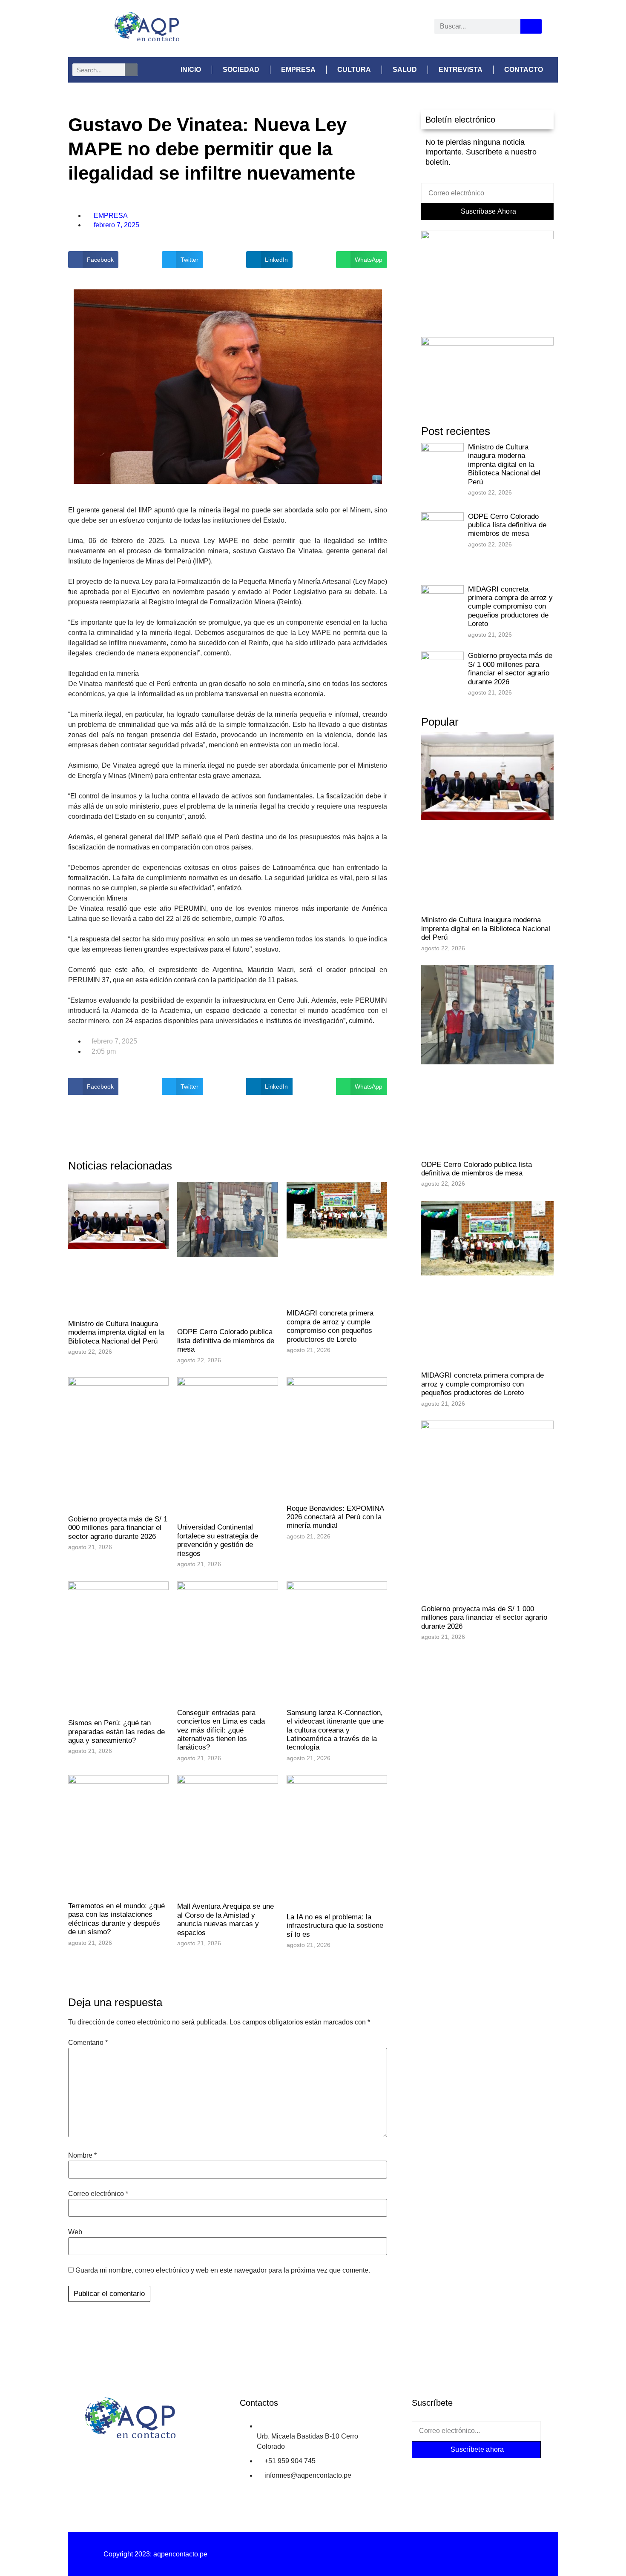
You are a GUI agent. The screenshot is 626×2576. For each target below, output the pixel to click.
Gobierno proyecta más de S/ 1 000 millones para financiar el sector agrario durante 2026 (118, 1528)
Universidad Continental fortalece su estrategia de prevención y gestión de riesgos (218, 1540)
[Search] (531, 26)
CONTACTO (524, 70)
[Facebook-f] (426, 2469)
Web (75, 2232)
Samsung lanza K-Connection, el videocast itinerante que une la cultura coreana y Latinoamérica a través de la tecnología (335, 1730)
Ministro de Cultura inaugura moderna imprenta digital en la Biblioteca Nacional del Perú (116, 1332)
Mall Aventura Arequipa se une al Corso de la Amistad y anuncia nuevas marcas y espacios (225, 1919)
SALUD (405, 70)
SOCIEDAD (241, 70)
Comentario (88, 2043)
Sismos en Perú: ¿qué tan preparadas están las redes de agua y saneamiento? (116, 1732)
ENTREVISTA (461, 70)
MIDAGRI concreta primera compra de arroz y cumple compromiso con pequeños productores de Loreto (330, 1326)
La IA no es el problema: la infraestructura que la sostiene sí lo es (335, 1926)
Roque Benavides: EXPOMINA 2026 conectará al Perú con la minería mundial (335, 1517)
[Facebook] (272, 28)
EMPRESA (298, 70)
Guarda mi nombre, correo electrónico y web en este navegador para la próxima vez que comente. (223, 2270)
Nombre (82, 2156)
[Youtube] (351, 28)
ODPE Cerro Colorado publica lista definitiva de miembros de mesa (226, 1341)
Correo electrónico (98, 2194)
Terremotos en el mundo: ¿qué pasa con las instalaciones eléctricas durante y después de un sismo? (116, 1919)
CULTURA (354, 70)
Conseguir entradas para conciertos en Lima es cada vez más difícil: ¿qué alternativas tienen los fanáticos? (221, 1730)
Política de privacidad (313, 2554)
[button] (93, 260)
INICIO (191, 70)
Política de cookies (471, 2554)
